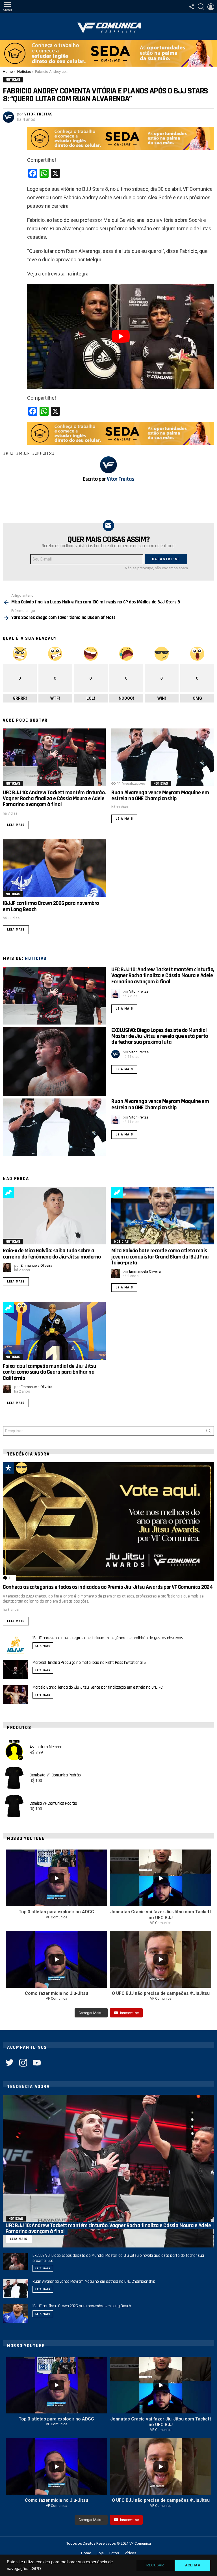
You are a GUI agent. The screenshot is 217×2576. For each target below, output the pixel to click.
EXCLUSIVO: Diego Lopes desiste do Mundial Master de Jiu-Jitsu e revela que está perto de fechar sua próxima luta (160, 1036)
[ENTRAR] (211, 7)
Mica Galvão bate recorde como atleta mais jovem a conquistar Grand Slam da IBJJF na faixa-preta (160, 1257)
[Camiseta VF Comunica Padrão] (14, 1778)
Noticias (13, 783)
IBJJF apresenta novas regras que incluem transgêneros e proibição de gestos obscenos (108, 1638)
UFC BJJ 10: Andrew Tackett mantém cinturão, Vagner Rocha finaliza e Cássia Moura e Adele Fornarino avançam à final (54, 799)
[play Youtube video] (121, 336)
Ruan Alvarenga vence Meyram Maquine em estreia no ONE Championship (160, 795)
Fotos (114, 2553)
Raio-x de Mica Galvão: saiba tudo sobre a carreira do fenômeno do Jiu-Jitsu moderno (52, 1254)
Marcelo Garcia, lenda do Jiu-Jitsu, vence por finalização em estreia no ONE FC (98, 1687)
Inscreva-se (129, 2013)
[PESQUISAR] (201, 7)
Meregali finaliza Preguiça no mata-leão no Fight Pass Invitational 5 (89, 1663)
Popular (8, 1468)
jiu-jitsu (45, 454)
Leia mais (16, 825)
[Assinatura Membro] (14, 1750)
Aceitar (193, 2565)
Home (86, 2553)
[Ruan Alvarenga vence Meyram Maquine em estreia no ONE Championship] (163, 757)
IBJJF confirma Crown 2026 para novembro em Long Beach (51, 906)
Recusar (155, 2565)
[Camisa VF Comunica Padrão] (14, 1806)
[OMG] (21, 1308)
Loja (100, 2553)
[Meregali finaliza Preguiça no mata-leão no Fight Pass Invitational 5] (16, 1670)
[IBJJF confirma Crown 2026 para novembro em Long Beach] (54, 868)
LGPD (35, 2569)
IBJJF (24, 454)
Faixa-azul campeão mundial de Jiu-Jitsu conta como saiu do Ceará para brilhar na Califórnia (50, 1372)
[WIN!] (21, 1468)
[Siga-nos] (192, 7)
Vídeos (130, 2553)
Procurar (209, 1432)
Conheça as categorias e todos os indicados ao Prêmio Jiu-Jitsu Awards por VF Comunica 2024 (108, 1587)
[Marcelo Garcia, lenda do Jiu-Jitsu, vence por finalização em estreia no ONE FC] (16, 1695)
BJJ (10, 454)
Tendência (8, 1192)
